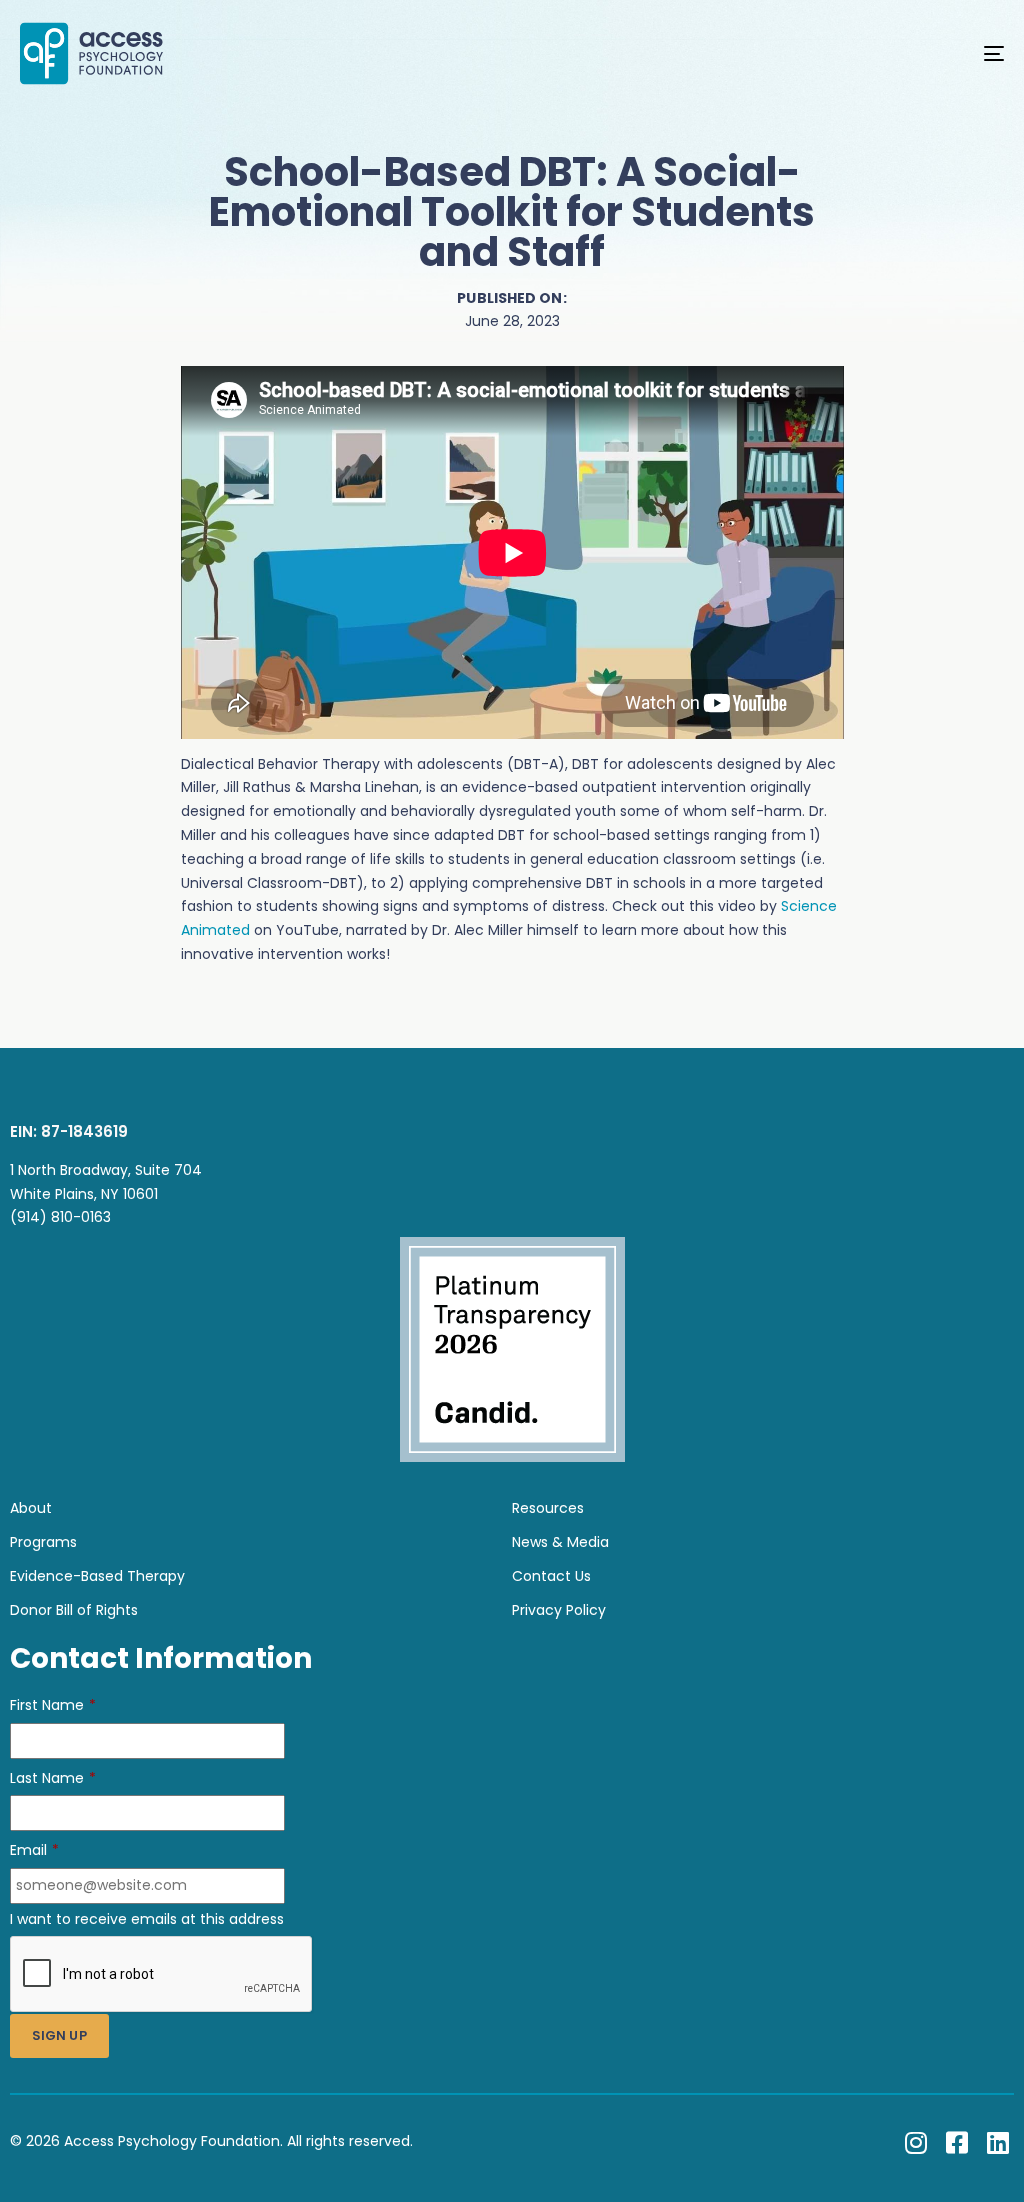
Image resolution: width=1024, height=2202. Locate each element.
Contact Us (551, 1576)
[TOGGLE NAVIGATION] (840, 53)
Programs (43, 1542)
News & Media (560, 1542)
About (31, 1508)
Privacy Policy (559, 1610)
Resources (548, 1508)
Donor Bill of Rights (74, 1610)
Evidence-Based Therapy (97, 1576)
